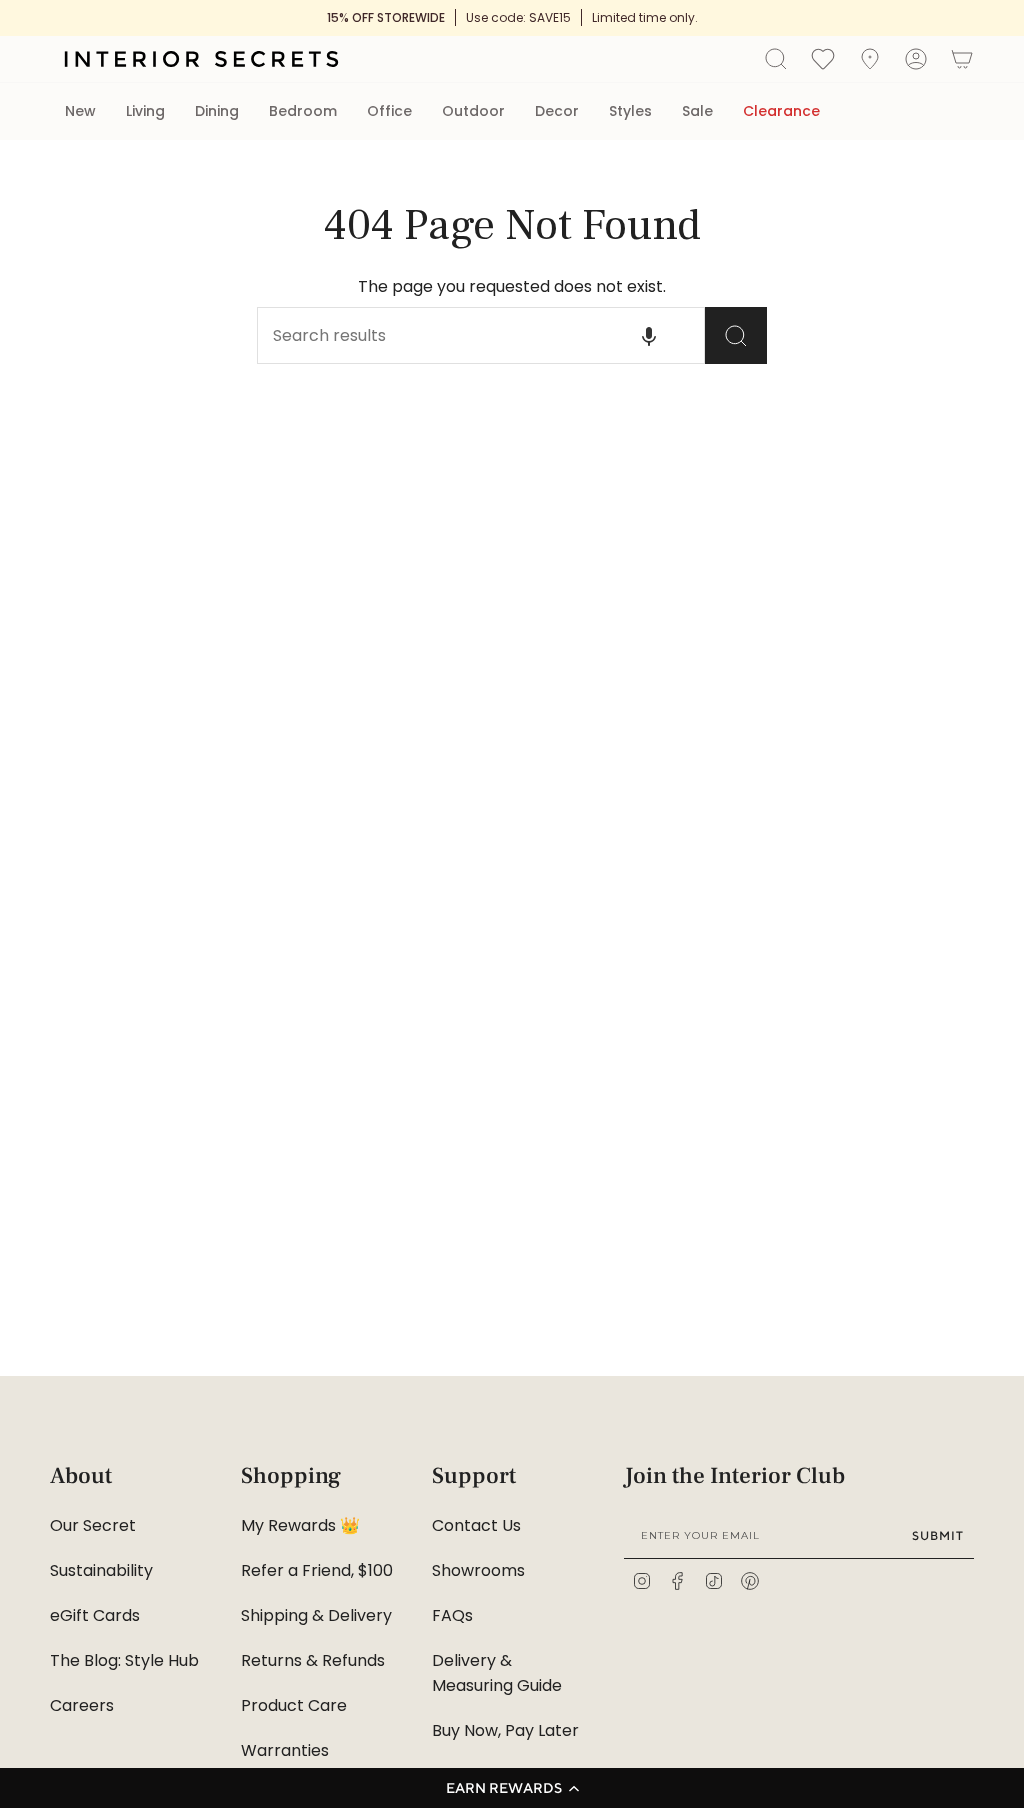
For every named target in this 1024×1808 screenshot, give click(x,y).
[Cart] (962, 59)
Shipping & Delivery (316, 1615)
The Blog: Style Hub (124, 1660)
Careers (82, 1705)
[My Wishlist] (823, 58)
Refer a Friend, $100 (317, 1570)
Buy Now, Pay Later (505, 1730)
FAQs (452, 1615)
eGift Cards (95, 1615)
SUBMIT (938, 1535)
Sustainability (101, 1570)
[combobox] (447, 335)
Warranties (285, 1750)
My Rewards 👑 (300, 1525)
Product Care (294, 1705)
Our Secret (93, 1525)
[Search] (736, 335)
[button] (512, 1788)
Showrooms (478, 1570)
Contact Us (476, 1525)
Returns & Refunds (313, 1660)
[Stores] (870, 59)
